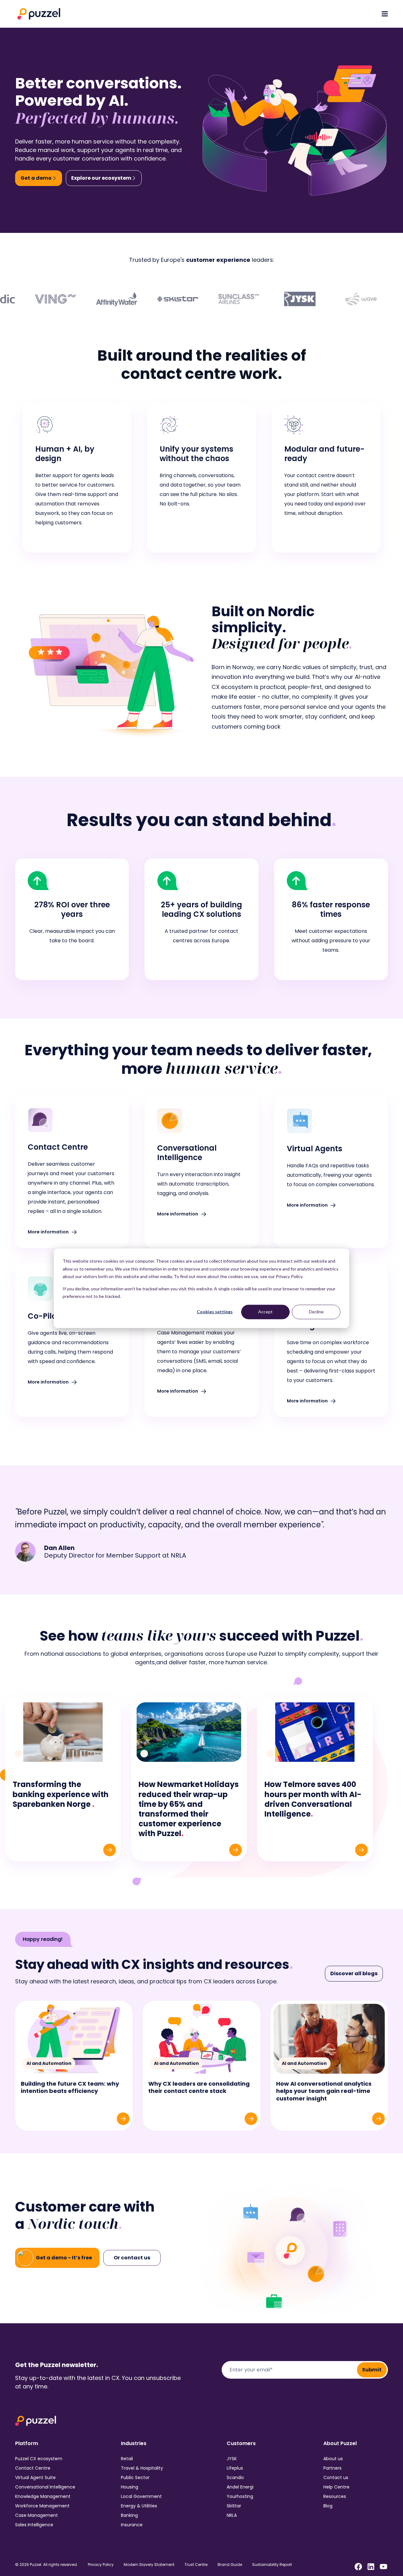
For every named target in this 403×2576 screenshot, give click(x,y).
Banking (129, 2515)
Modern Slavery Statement (149, 2565)
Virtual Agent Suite (35, 2477)
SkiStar (234, 2506)
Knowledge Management (43, 2496)
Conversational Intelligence (45, 2487)
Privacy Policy (101, 2565)
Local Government (141, 2496)
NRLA (232, 2515)
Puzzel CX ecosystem (39, 2459)
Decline (316, 1312)
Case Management (37, 2515)
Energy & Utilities (139, 2506)
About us (333, 2459)
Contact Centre (33, 2468)
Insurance (132, 2525)
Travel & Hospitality (142, 2468)
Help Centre (336, 2487)
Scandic (236, 2477)
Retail (127, 2459)
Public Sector (135, 2477)
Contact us (336, 2477)
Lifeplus (235, 2468)
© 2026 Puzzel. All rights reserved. (46, 2565)
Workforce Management (42, 2506)
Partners (332, 2468)
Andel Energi (240, 2487)
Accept (265, 1312)
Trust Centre (196, 2565)
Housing (130, 2487)
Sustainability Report (272, 2565)
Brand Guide (230, 2565)
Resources (335, 2496)
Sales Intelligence (34, 2525)
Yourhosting (240, 2496)
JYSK (232, 2459)
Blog (328, 2506)
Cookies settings (215, 1312)
